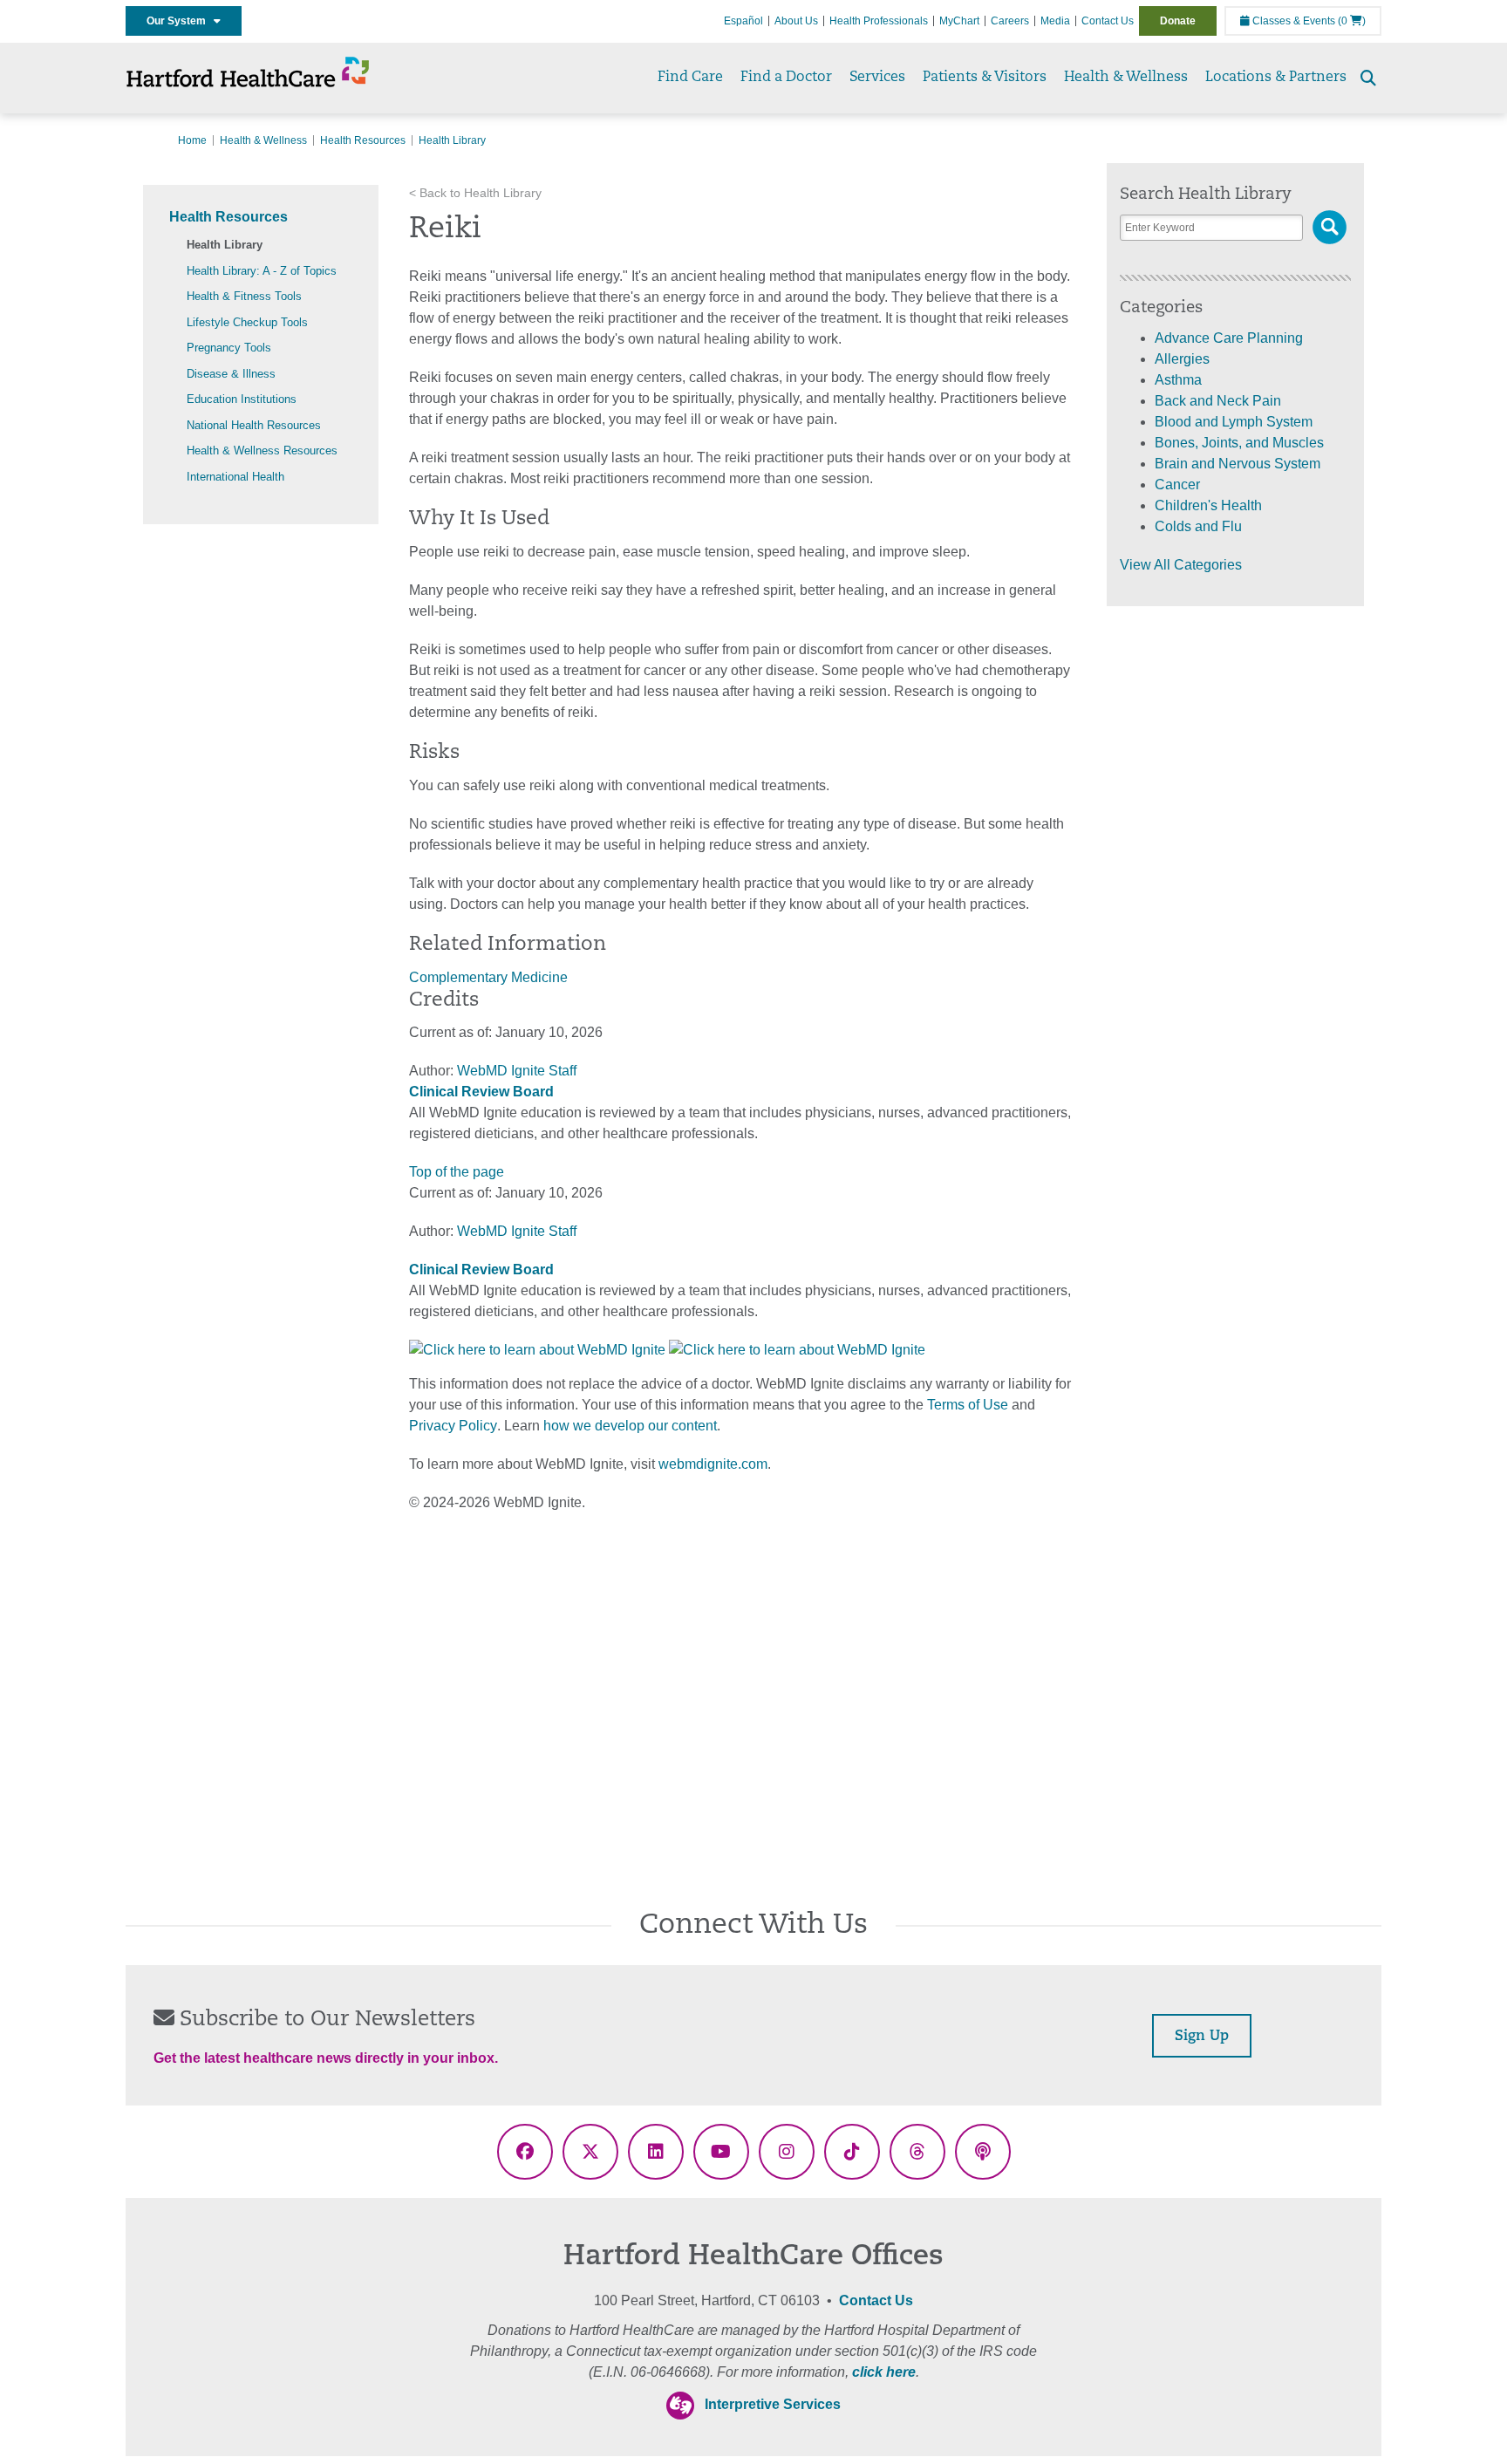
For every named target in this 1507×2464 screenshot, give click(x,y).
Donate (1178, 21)
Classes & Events (1292, 21)
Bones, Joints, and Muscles (1239, 443)
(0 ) (1352, 21)
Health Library (225, 245)
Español (743, 21)
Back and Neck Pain (1218, 401)
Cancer (1177, 485)
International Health (235, 477)
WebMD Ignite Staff (517, 1231)
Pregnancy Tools (229, 348)
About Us (796, 21)
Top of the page (457, 1172)
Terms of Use (968, 1405)
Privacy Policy (453, 1426)
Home (192, 140)
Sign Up (1202, 2037)
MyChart (959, 21)
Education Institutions (242, 399)
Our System (180, 21)
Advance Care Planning (1229, 338)
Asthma (1178, 380)
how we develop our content (630, 1426)
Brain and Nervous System (1238, 464)
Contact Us (1108, 21)
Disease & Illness (231, 374)
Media (1055, 21)
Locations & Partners (1276, 78)
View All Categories (1181, 565)
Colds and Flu (1198, 526)
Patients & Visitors (985, 78)
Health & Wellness (1126, 78)
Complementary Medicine (488, 977)
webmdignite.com (713, 1464)
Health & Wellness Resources (262, 450)
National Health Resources (254, 425)
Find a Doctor (786, 78)
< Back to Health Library (475, 193)
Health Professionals (879, 21)
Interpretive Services (773, 2404)
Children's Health (1208, 505)
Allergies (1182, 359)
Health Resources (363, 140)
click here (884, 2372)
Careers (1010, 21)
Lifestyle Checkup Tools (247, 322)
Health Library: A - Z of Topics (262, 271)
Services (877, 78)
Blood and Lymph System (1234, 422)
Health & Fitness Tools (244, 296)
